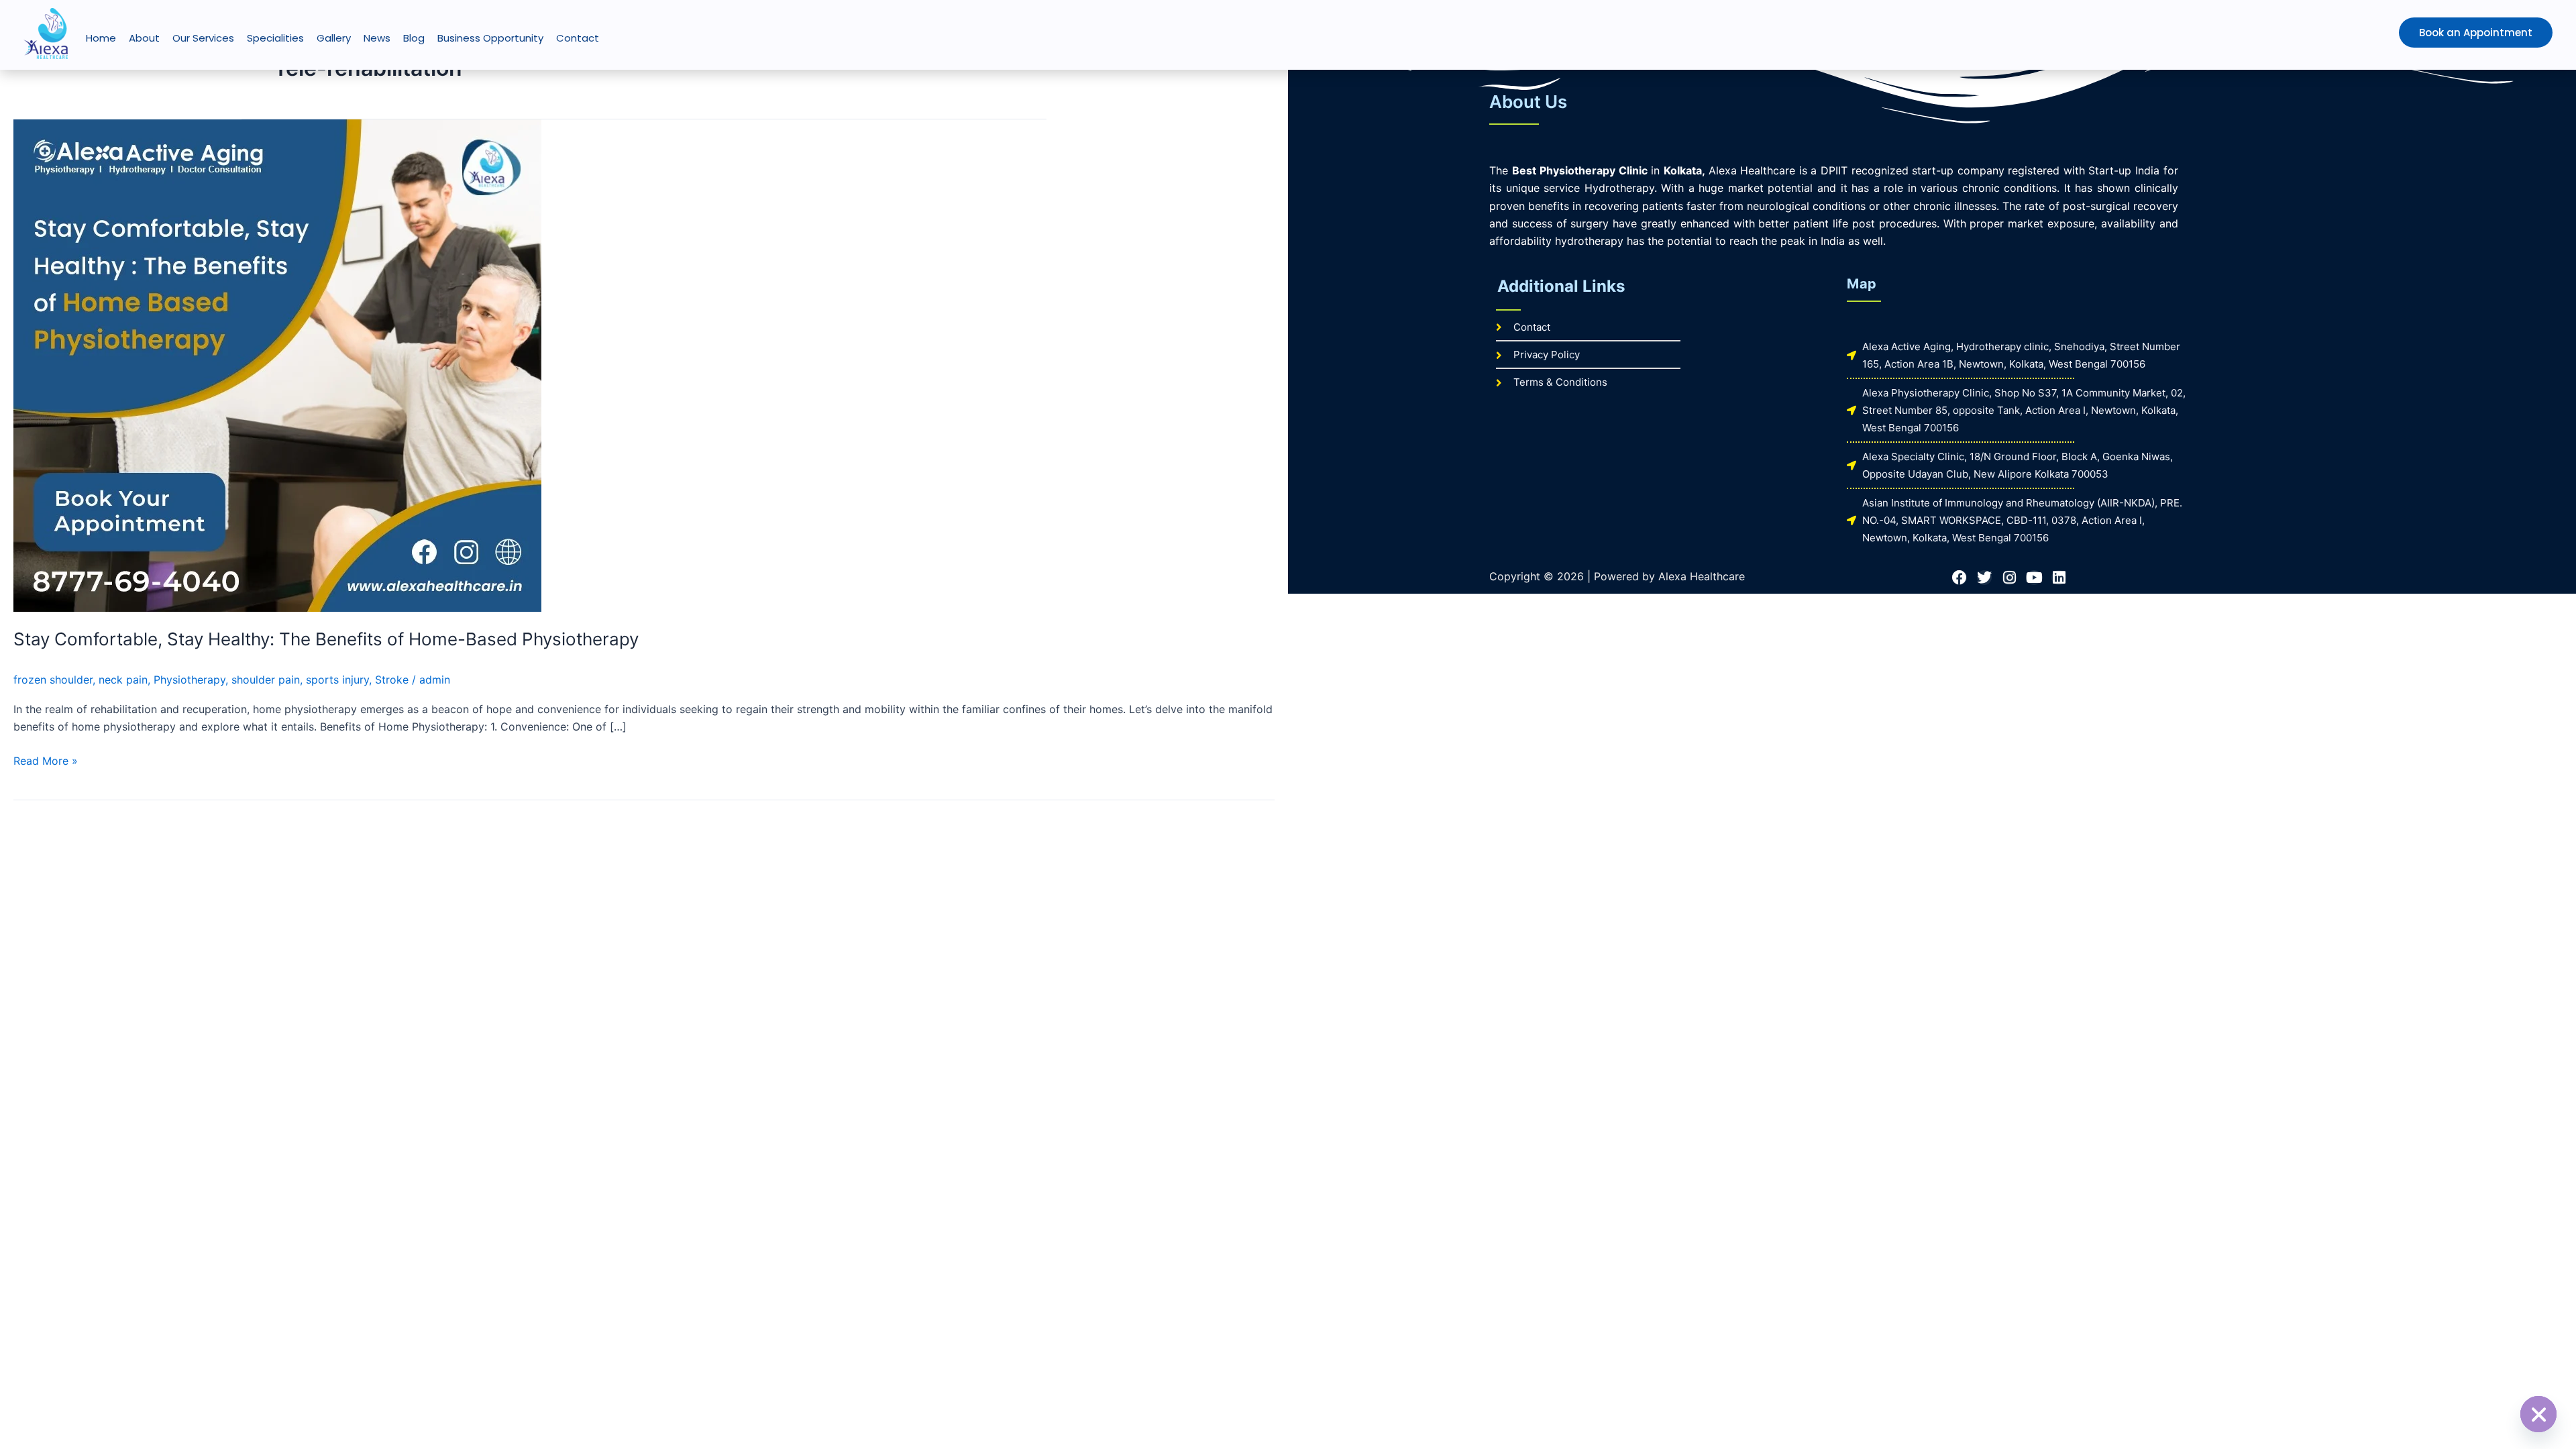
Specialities (275, 38)
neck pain (123, 680)
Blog (414, 38)
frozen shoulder (53, 680)
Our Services (203, 38)
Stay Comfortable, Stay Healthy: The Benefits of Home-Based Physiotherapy (326, 639)
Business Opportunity (490, 38)
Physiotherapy (190, 680)
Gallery (334, 38)
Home (101, 38)
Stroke (392, 680)
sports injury (337, 680)
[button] (2448, 33)
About (144, 38)
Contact (578, 38)
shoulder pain (266, 680)
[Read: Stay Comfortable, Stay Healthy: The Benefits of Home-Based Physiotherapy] (277, 364)
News (377, 38)
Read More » (46, 760)
